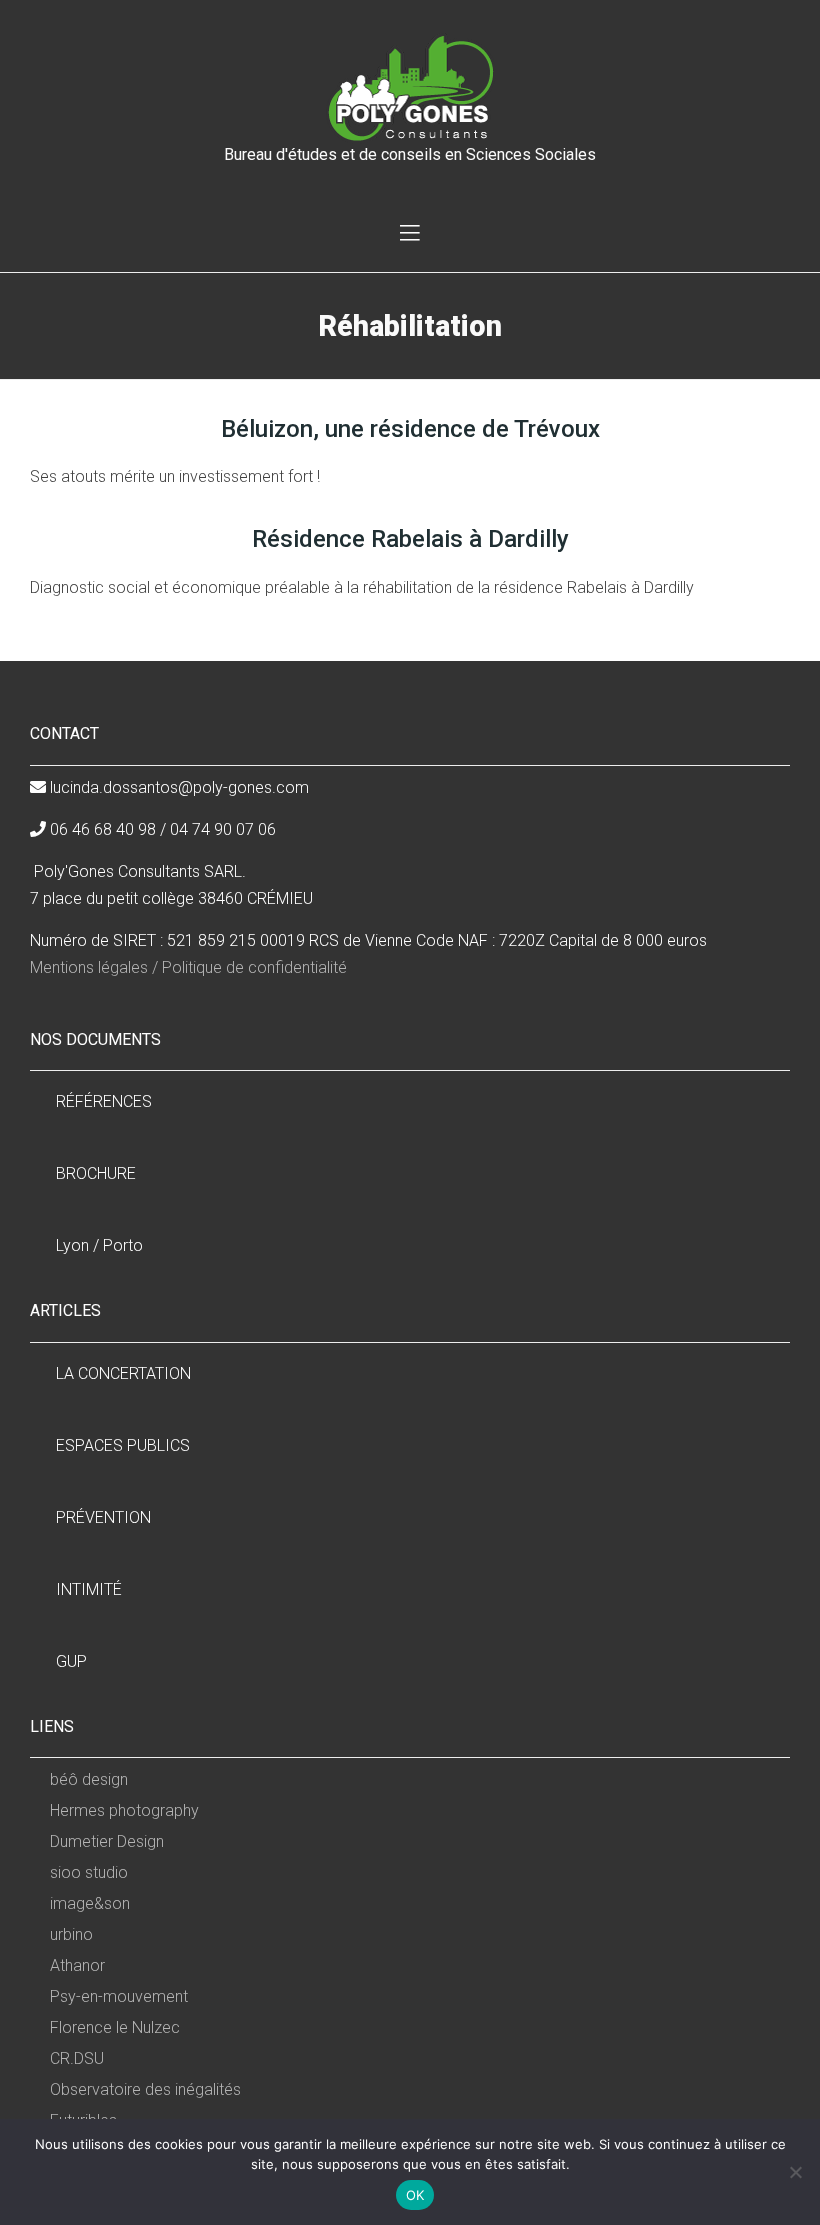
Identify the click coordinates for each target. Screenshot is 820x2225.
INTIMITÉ (89, 1589)
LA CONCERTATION (123, 1373)
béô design (89, 1779)
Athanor (77, 1965)
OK (415, 2195)
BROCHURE (96, 1173)
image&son (90, 1903)
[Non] (795, 2172)
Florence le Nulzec (115, 2027)
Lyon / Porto (99, 1245)
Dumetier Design (107, 1841)
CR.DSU (77, 2058)
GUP (71, 1661)
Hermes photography (124, 1810)
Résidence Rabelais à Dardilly (410, 539)
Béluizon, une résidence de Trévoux (410, 429)
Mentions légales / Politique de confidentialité (188, 967)
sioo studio (89, 1872)
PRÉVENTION (103, 1517)
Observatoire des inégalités (145, 2089)
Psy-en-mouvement (119, 1996)
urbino (71, 1934)
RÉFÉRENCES (104, 1101)
